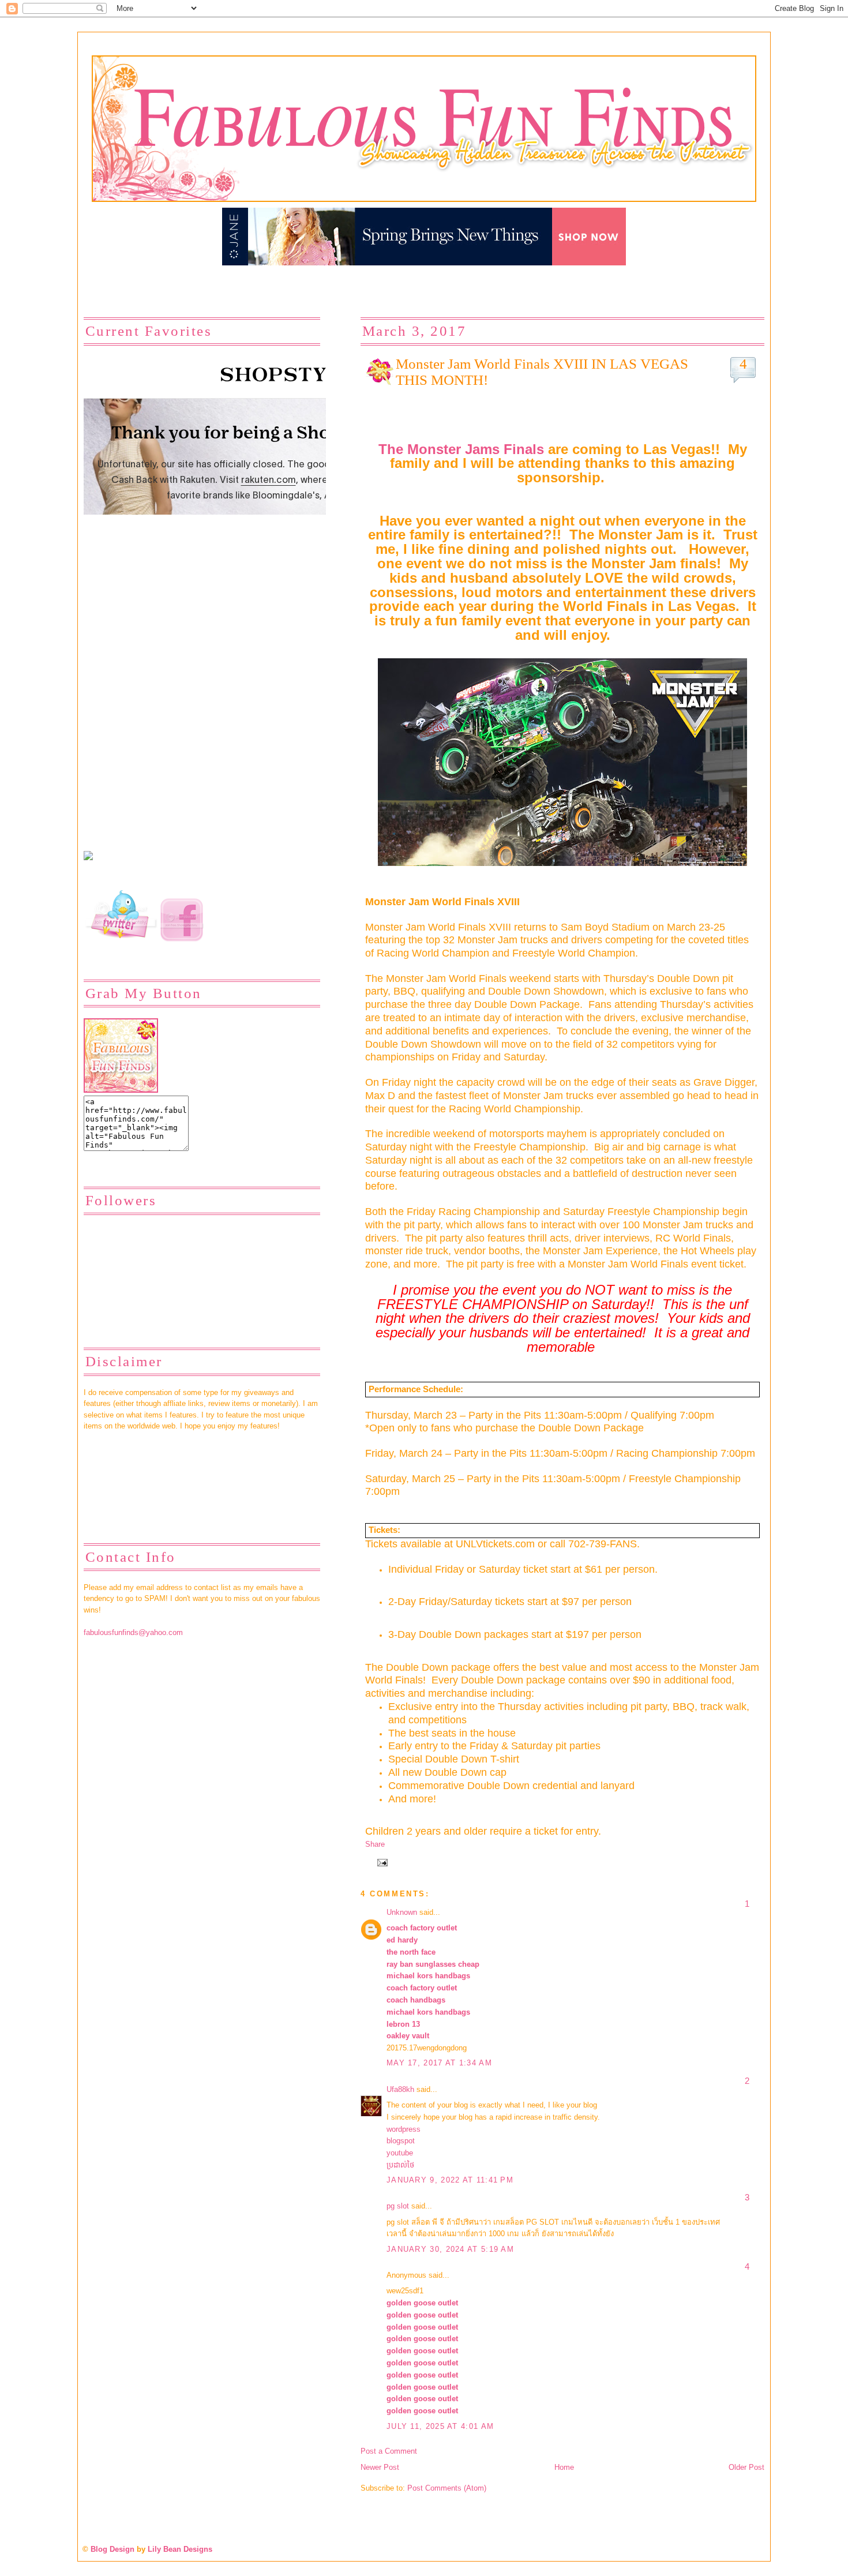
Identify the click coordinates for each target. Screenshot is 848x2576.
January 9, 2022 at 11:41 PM (450, 2180)
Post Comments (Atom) (447, 2488)
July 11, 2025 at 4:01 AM (440, 2426)
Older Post (746, 2467)
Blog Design (112, 2549)
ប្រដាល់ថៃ (400, 2165)
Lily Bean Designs (180, 2549)
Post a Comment (389, 2451)
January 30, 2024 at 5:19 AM (450, 2249)
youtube (400, 2153)
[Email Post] (381, 1862)
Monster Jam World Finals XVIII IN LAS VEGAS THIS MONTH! (542, 372)
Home (564, 2467)
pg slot (398, 2206)
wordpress (404, 2129)
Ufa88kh (400, 2089)
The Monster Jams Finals (463, 449)
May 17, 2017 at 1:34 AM (439, 2063)
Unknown (402, 1912)
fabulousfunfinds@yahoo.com (133, 1632)
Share (375, 1844)
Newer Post (380, 2467)
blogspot (401, 2141)
